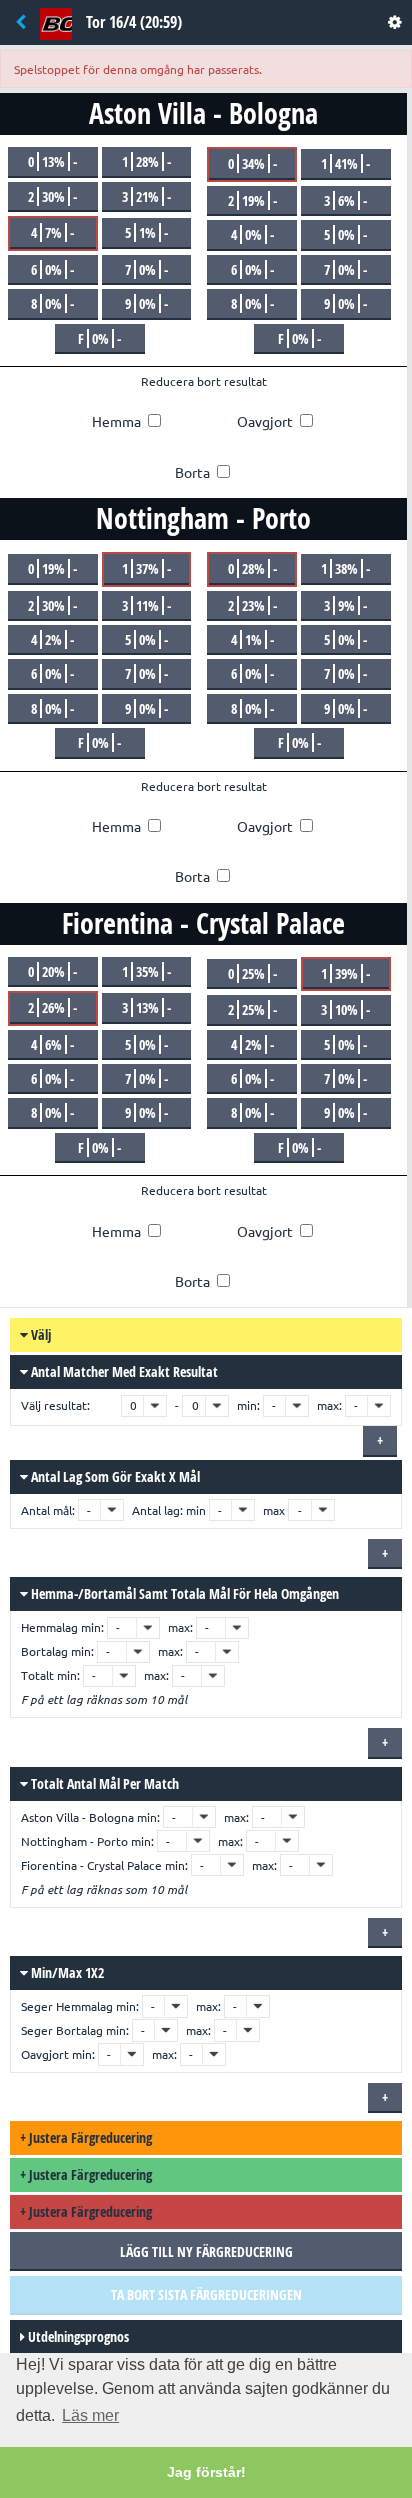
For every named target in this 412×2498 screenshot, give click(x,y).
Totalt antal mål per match (103, 1783)
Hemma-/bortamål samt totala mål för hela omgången (183, 1593)
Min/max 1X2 (66, 1972)
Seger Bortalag (62, 2030)
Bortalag (44, 1651)
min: (248, 1405)
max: (329, 1405)
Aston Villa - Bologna (77, 1817)
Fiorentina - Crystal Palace (91, 1865)
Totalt (37, 1675)
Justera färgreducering (86, 2137)
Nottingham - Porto (74, 1841)
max (274, 1510)
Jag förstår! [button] (206, 2472)
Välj (39, 1334)
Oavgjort (45, 2054)
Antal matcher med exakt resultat (123, 1371)
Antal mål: (49, 1510)
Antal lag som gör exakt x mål (114, 1476)
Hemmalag (49, 1627)
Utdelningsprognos (77, 2336)
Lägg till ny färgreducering (206, 2251)
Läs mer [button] (90, 2415)
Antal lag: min (169, 1510)
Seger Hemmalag (67, 2006)
